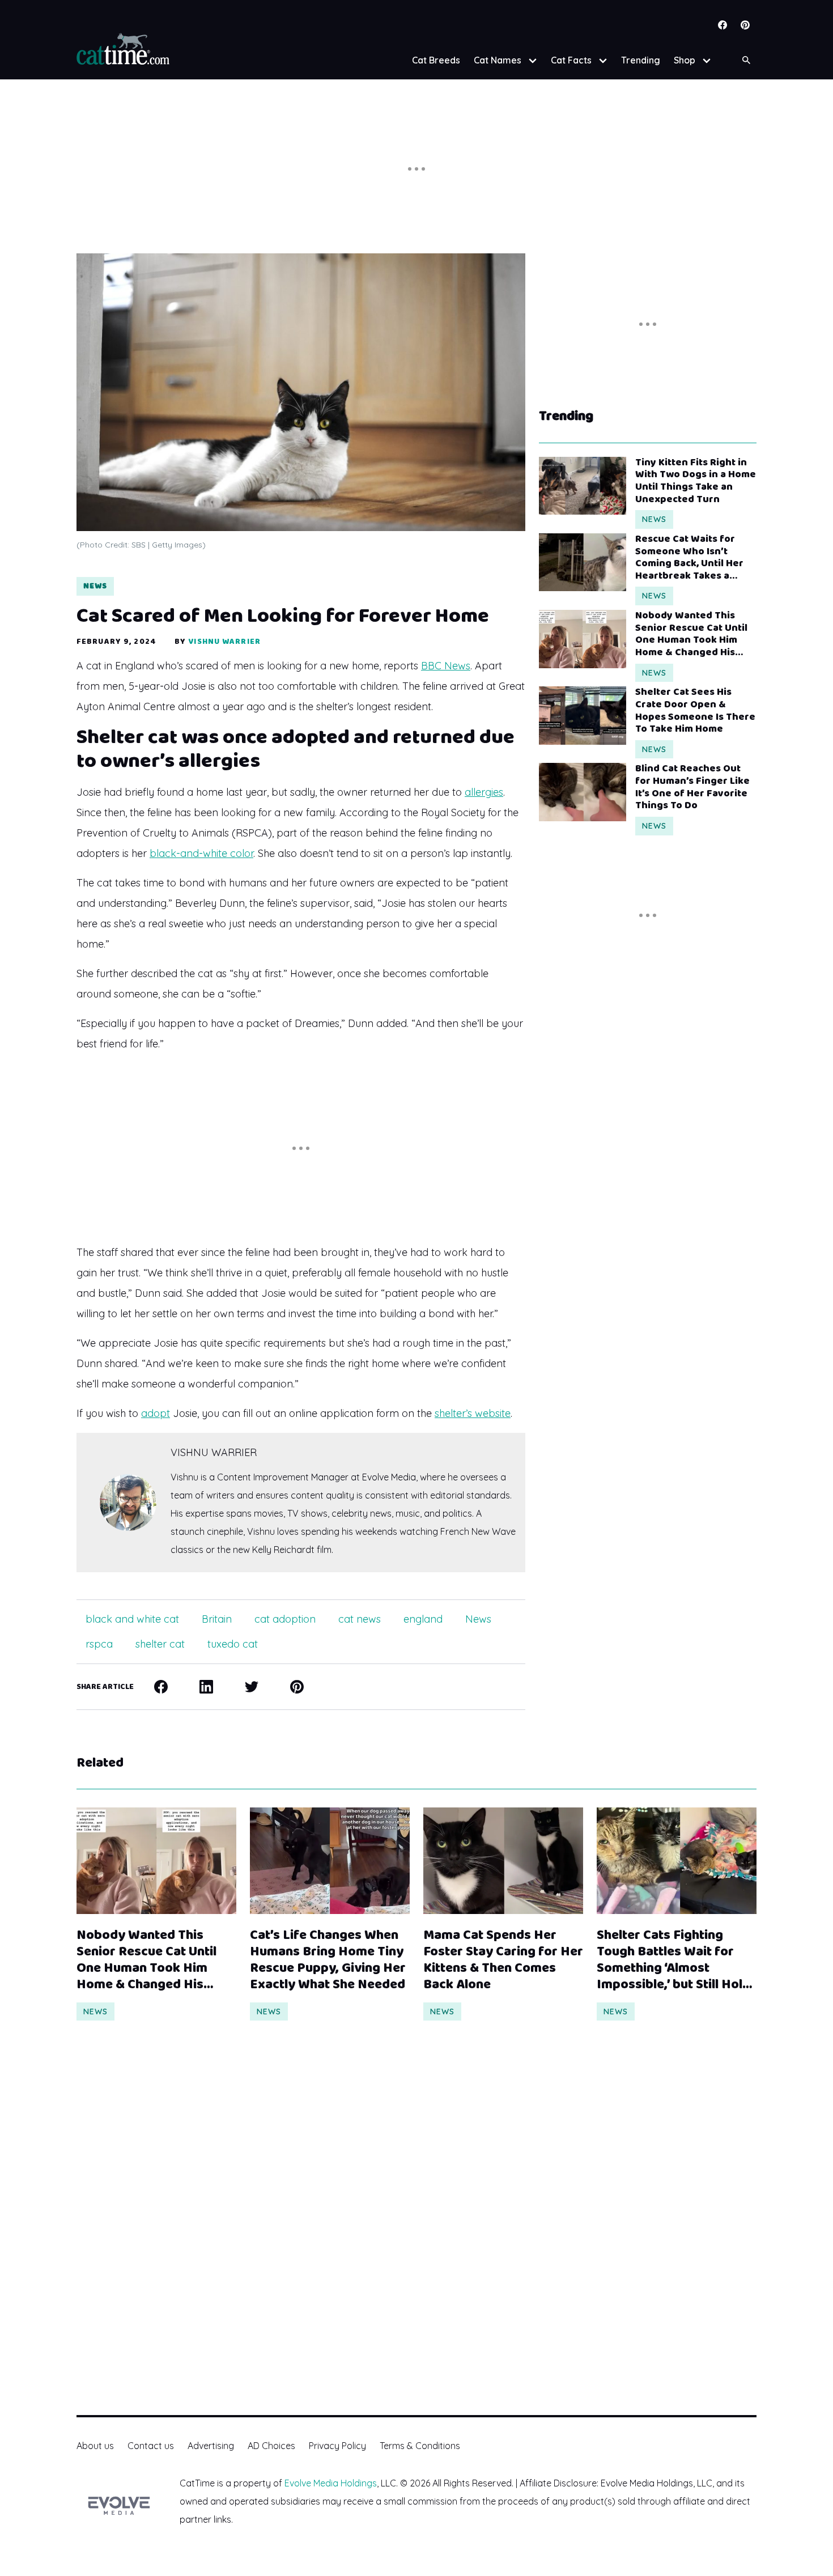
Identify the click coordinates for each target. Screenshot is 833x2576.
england (423, 1619)
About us (95, 2446)
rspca (99, 1644)
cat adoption (285, 1619)
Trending (641, 60)
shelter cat (160, 1644)
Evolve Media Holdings (331, 2483)
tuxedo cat (233, 1644)
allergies (484, 792)
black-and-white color (201, 853)
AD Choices (271, 2446)
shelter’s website (473, 1413)
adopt (156, 1413)
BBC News (446, 666)
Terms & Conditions (420, 2446)
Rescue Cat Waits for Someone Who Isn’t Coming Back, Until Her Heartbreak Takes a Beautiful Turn (689, 558)
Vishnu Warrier (224, 642)
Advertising (211, 2446)
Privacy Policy (337, 2446)
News (95, 586)
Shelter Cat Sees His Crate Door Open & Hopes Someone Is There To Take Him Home (695, 711)
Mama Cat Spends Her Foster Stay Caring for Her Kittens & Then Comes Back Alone (503, 1960)
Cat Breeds (436, 60)
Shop (685, 60)
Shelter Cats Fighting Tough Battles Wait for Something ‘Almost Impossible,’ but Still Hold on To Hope (673, 1960)
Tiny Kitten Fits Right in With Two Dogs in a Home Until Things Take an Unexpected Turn (696, 481)
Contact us (151, 2446)
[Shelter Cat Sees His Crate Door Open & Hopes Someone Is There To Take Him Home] (583, 715)
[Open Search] (746, 60)
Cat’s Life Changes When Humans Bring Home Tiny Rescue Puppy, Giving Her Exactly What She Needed (328, 1960)
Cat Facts (571, 60)
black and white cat (132, 1619)
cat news (360, 1619)
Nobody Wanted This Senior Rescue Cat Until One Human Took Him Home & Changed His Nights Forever (691, 634)
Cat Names (498, 60)
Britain (217, 1619)
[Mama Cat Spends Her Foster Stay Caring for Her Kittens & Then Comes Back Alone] (503, 1861)
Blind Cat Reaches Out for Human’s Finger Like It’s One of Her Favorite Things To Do (692, 787)
